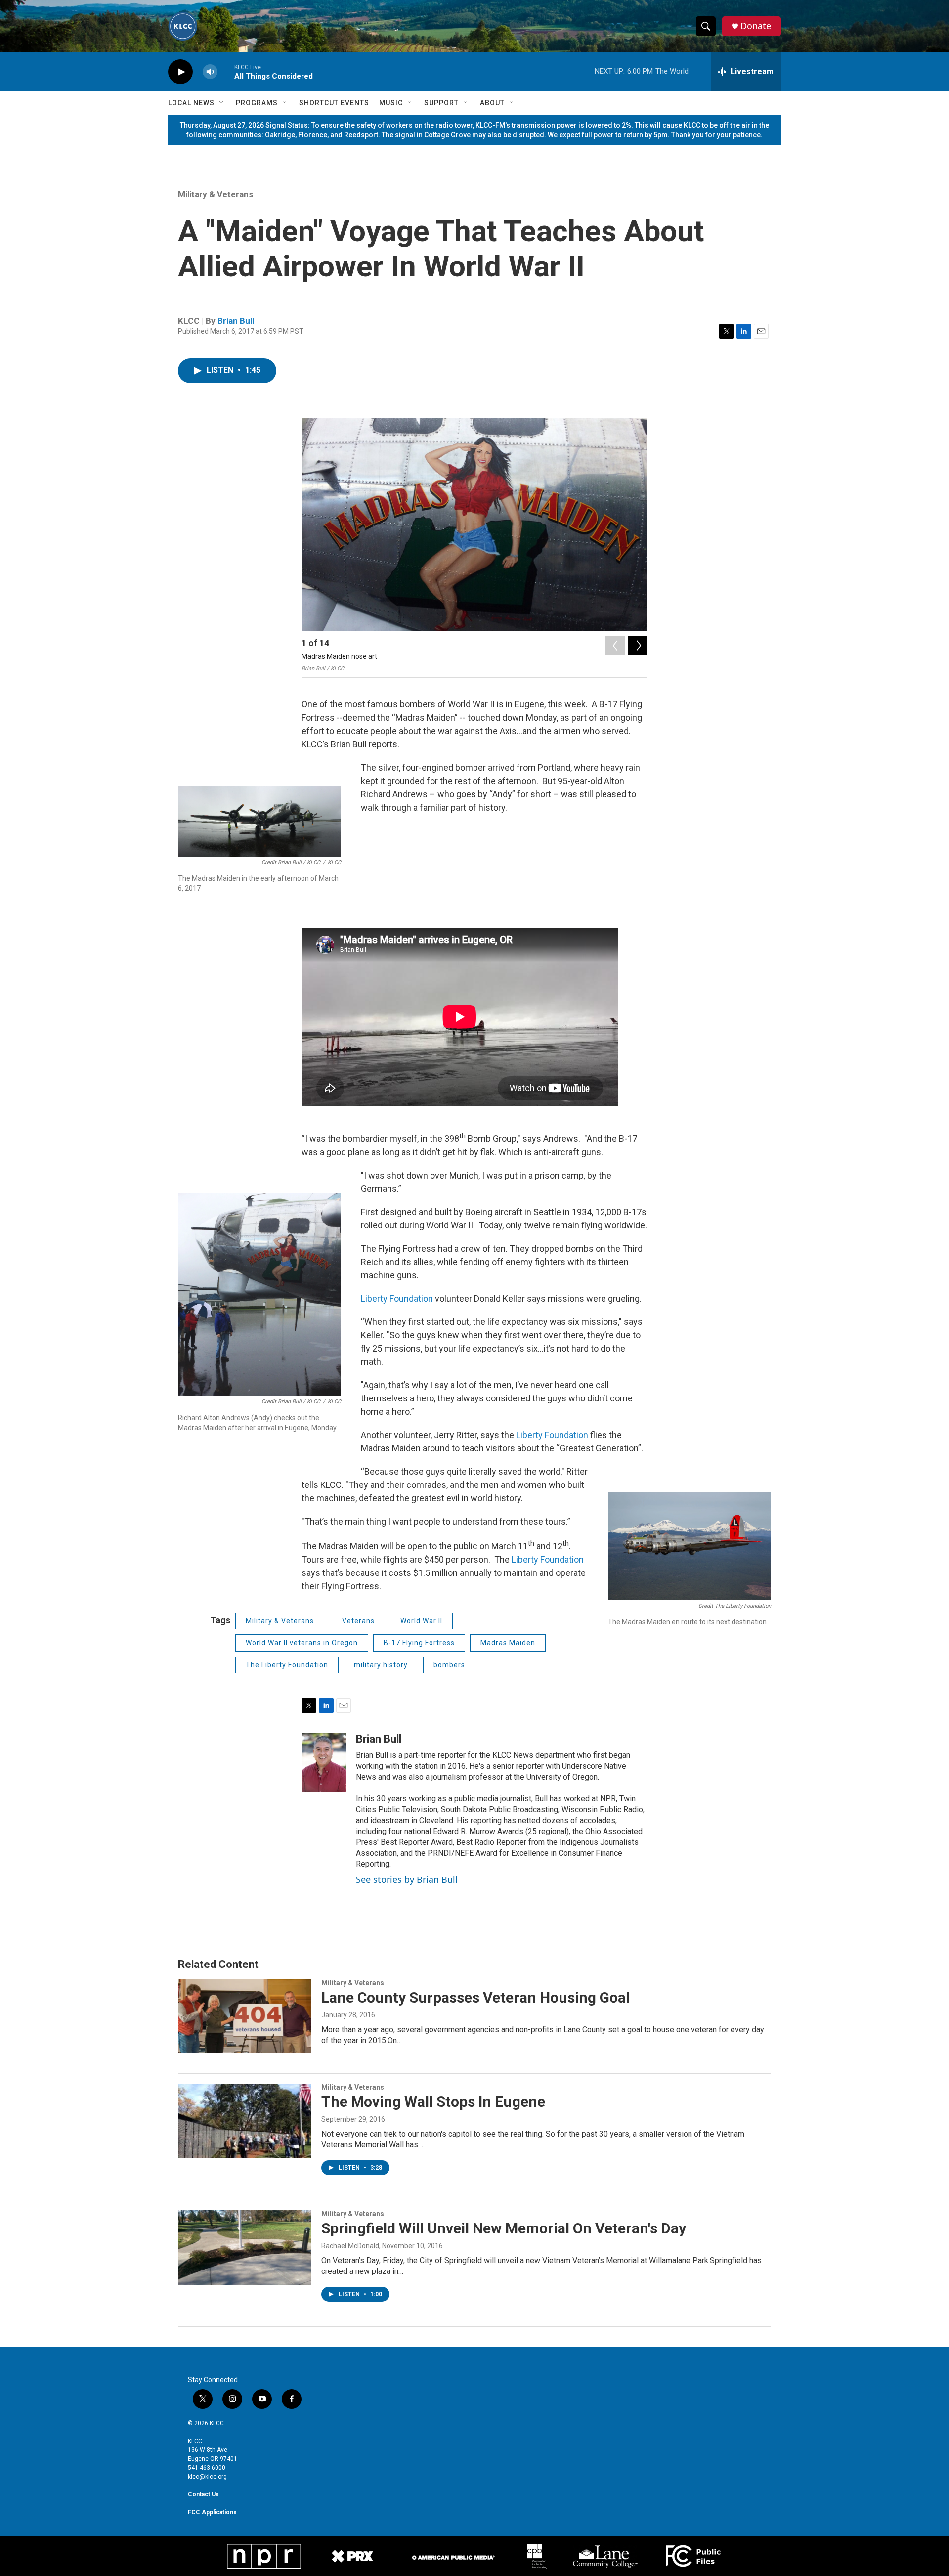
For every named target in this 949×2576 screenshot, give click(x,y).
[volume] (210, 72)
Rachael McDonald (350, 2246)
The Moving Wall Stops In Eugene (433, 2102)
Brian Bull (236, 321)
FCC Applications (212, 2512)
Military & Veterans (216, 194)
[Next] (638, 646)
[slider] (226, 71)
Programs (257, 103)
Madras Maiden (508, 1643)
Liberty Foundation (397, 1298)
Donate (756, 26)
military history (381, 1665)
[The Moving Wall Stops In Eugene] (245, 2121)
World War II (421, 1621)
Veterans (358, 1621)
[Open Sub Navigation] (222, 103)
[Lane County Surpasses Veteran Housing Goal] (245, 2016)
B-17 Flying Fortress (419, 1643)
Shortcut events (334, 103)
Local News (191, 103)
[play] (180, 72)
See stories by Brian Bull (407, 1879)
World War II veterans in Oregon (302, 1643)
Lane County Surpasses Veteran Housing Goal (475, 1997)
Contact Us (203, 2494)
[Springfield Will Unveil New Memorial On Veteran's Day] (245, 2247)
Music (391, 103)
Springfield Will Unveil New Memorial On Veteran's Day (504, 2228)
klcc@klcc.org (207, 2477)
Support (441, 103)
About (492, 103)
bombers (449, 1665)
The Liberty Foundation (287, 1665)
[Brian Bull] (324, 1762)
